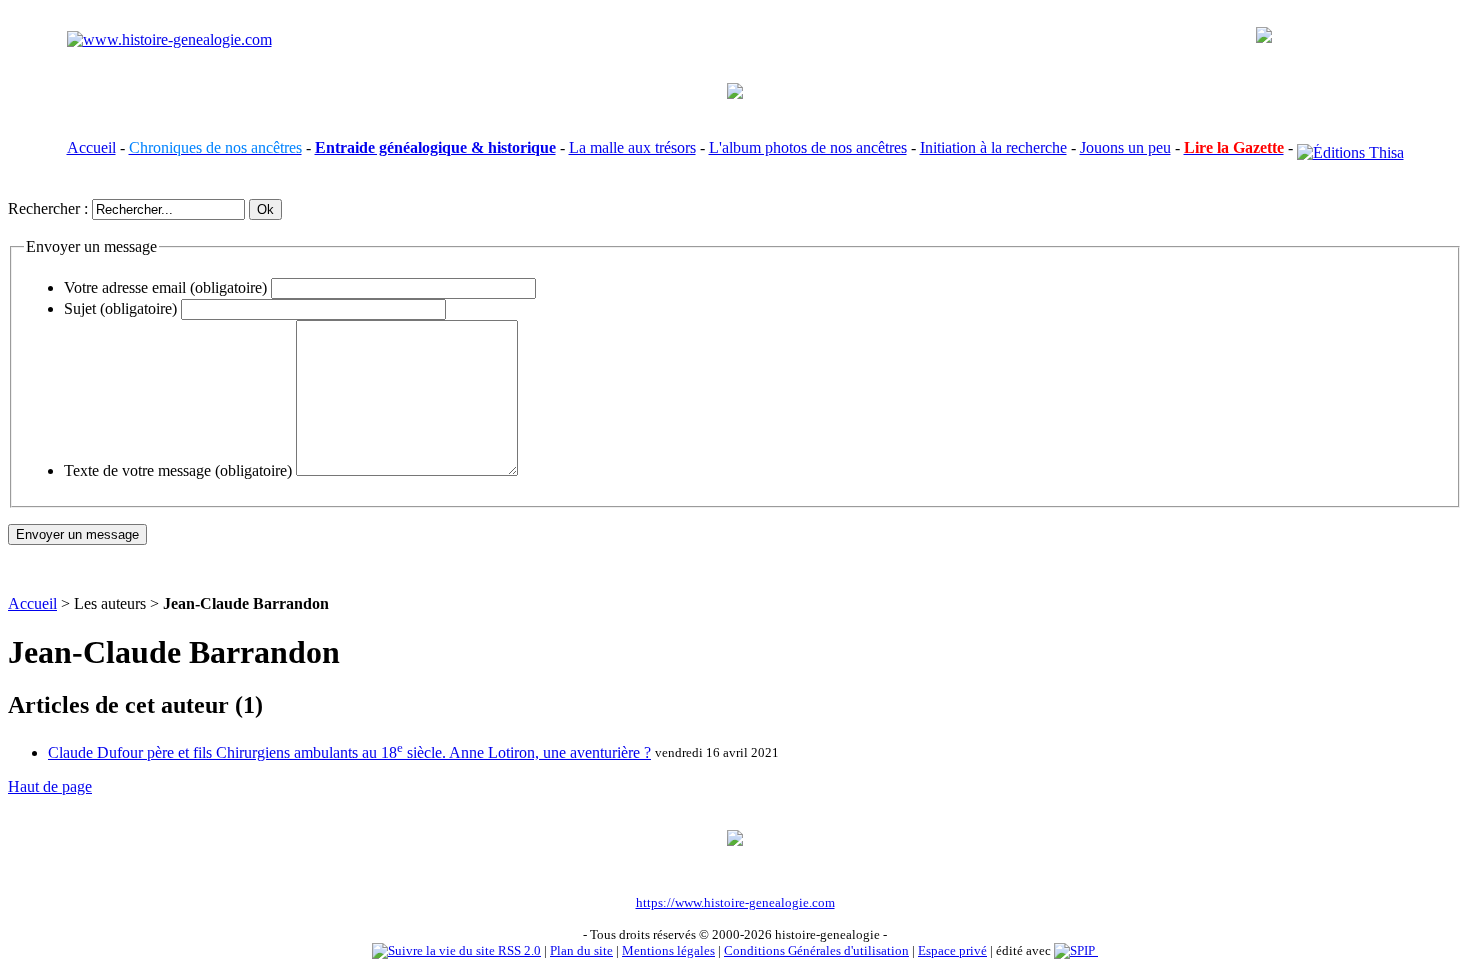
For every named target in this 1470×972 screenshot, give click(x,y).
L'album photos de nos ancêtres (808, 147)
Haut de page (50, 786)
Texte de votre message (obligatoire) (178, 470)
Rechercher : (48, 208)
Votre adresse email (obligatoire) (165, 287)
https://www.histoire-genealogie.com (735, 902)
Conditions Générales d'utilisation (816, 950)
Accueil (91, 147)
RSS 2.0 (518, 950)
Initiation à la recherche (993, 147)
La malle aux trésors (632, 147)
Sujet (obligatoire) (120, 308)
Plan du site (581, 950)
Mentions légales (668, 950)
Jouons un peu (1125, 147)
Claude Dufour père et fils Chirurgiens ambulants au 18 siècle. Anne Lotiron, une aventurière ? (349, 752)
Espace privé (952, 950)
